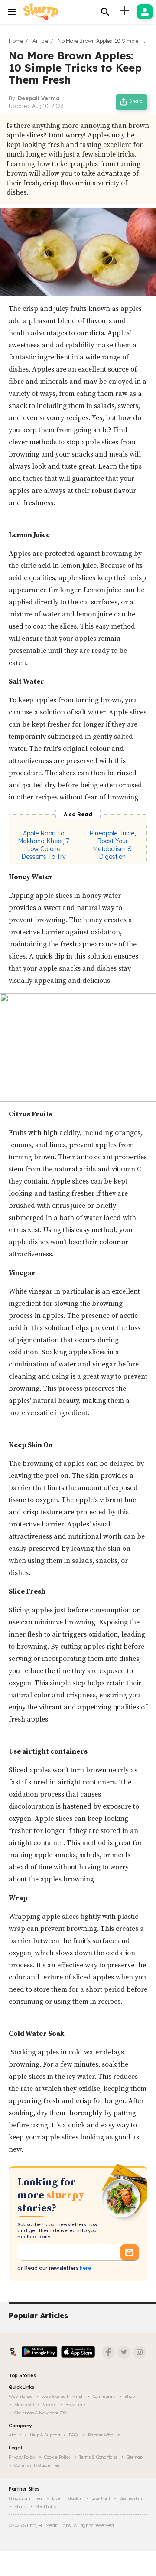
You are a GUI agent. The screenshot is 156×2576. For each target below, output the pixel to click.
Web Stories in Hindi (63, 2396)
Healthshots (48, 2506)
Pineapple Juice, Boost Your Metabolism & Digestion (112, 845)
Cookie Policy (57, 2457)
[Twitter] (124, 2352)
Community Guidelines (37, 2465)
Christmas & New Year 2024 (42, 2413)
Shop (130, 2396)
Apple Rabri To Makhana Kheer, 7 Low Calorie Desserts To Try (43, 845)
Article (40, 41)
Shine (20, 2506)
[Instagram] (140, 2352)
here (85, 2268)
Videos (50, 2405)
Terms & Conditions (98, 2457)
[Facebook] (108, 2352)
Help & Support (45, 2435)
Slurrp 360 (24, 2405)
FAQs (74, 2435)
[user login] (145, 12)
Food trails (76, 2405)
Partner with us (104, 2435)
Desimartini (131, 2498)
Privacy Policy (22, 2457)
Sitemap (135, 2457)
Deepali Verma (39, 98)
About (15, 2435)
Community (104, 2396)
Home (16, 41)
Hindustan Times (26, 2498)
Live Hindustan (67, 2498)
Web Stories (21, 2396)
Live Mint (101, 2498)
